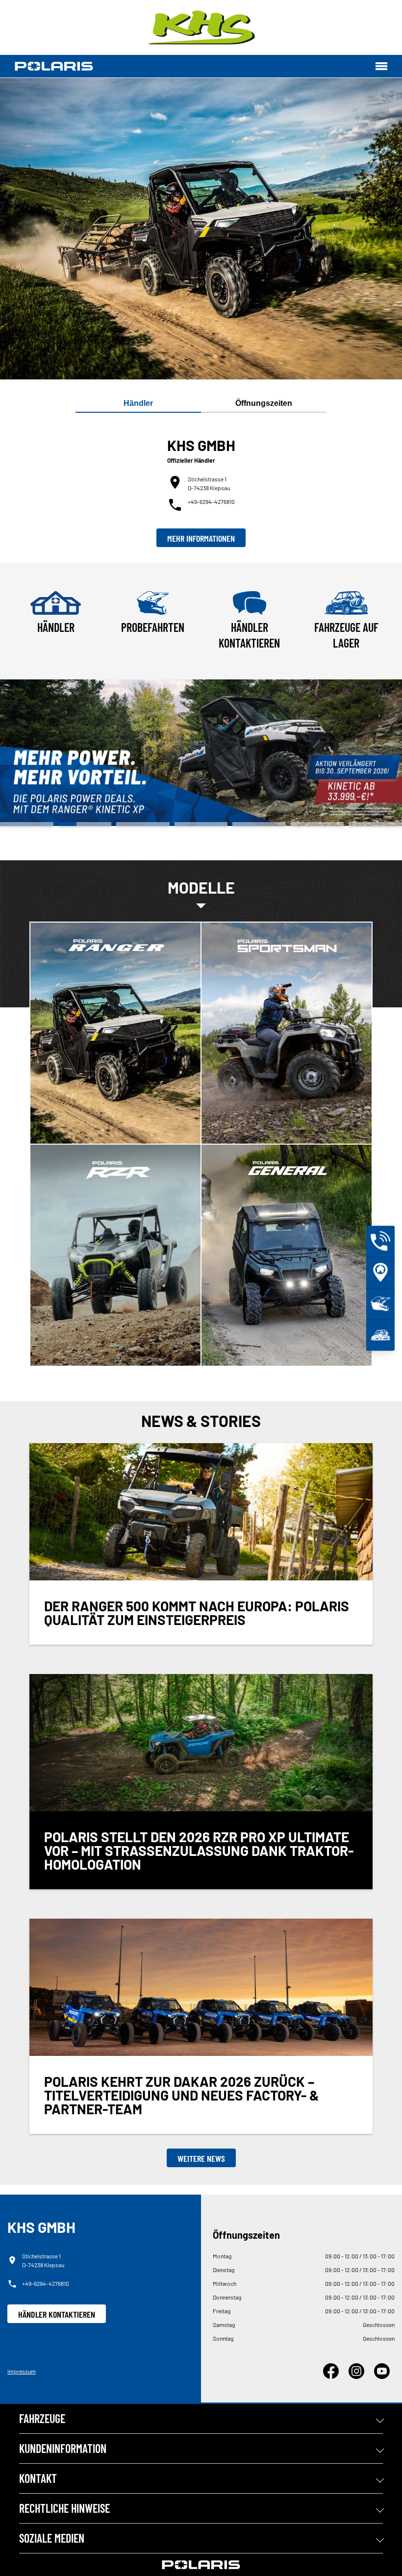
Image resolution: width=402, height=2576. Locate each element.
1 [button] (27, 824)
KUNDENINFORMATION (63, 2448)
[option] (201, 753)
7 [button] (375, 824)
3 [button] (143, 824)
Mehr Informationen (201, 538)
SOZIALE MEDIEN (52, 2538)
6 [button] (317, 824)
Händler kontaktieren (57, 2314)
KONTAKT (38, 2478)
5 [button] (259, 824)
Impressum (22, 2371)
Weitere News (201, 2158)
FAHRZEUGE (42, 2418)
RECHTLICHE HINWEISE (64, 2508)
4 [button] (201, 824)
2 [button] (85, 824)
